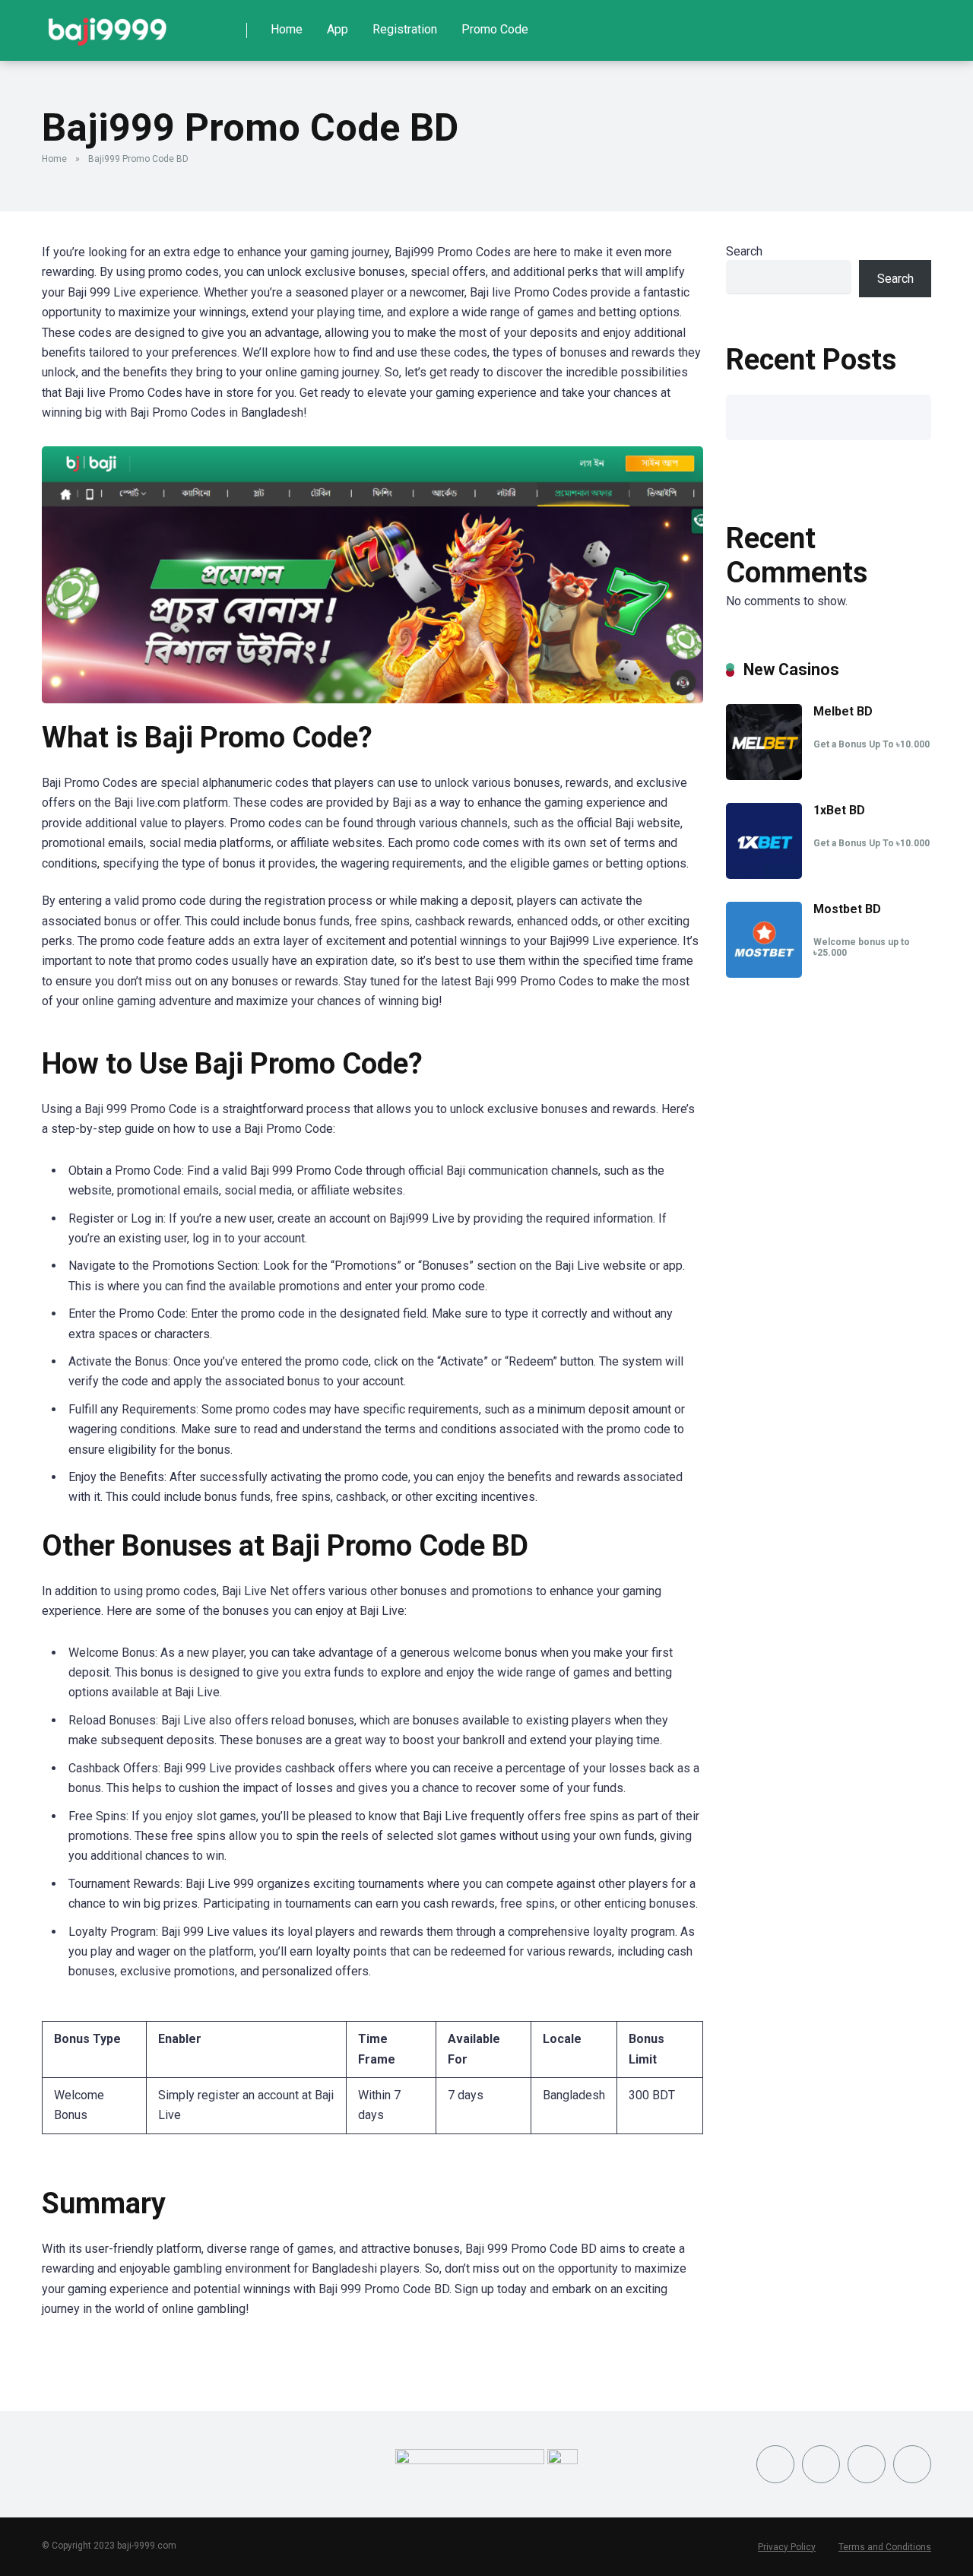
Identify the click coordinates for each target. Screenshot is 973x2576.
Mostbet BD (847, 909)
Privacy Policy (787, 2547)
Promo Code (495, 29)
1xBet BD (839, 810)
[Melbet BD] (764, 776)
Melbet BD (843, 711)
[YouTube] (867, 2464)
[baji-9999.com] (108, 25)
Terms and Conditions (885, 2547)
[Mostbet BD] (764, 974)
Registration (405, 29)
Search (744, 251)
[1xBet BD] (764, 875)
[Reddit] (912, 2464)
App (338, 29)
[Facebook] (775, 2464)
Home (287, 29)
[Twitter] (821, 2464)
